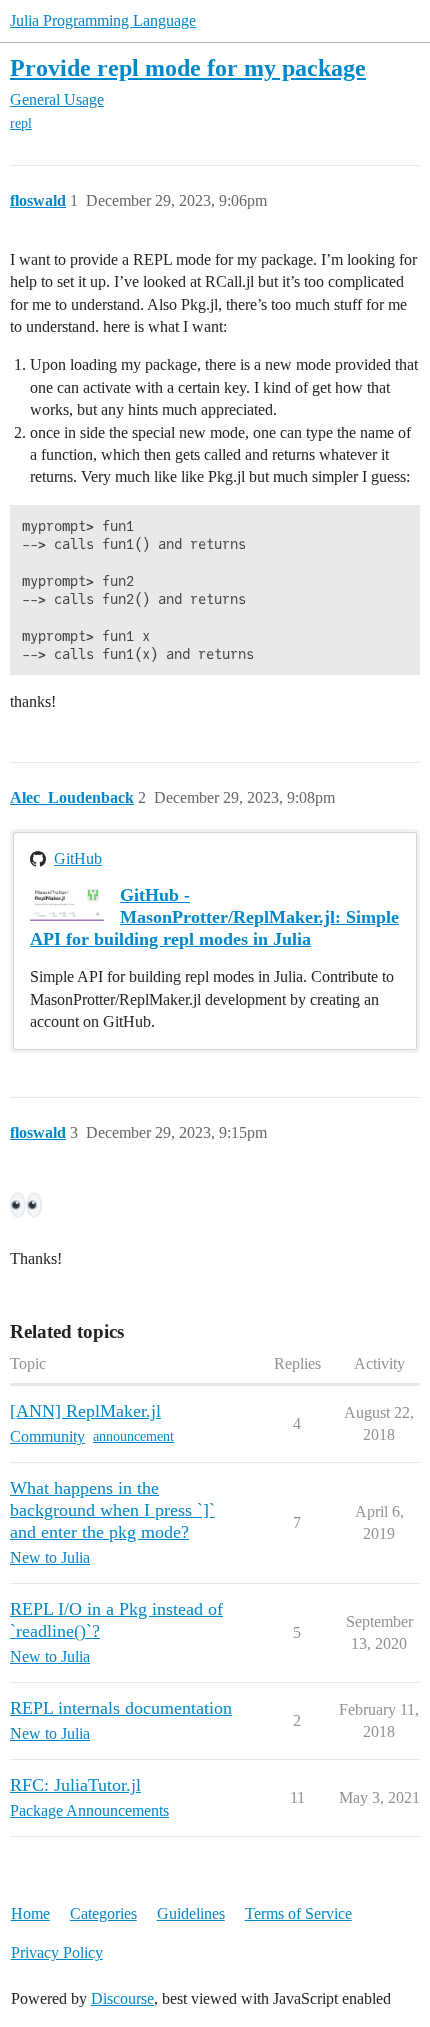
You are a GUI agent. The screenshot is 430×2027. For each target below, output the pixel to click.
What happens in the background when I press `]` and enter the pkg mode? (112, 1510)
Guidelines (191, 1913)
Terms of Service (298, 1913)
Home (30, 1913)
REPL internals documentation (121, 1708)
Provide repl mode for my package (188, 67)
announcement (133, 1436)
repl (21, 123)
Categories (103, 1913)
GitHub (78, 858)
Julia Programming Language (103, 20)
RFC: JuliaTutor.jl (75, 1785)
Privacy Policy (57, 1952)
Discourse (122, 1998)
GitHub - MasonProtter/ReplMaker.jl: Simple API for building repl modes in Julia (214, 917)
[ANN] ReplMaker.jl (85, 1411)
